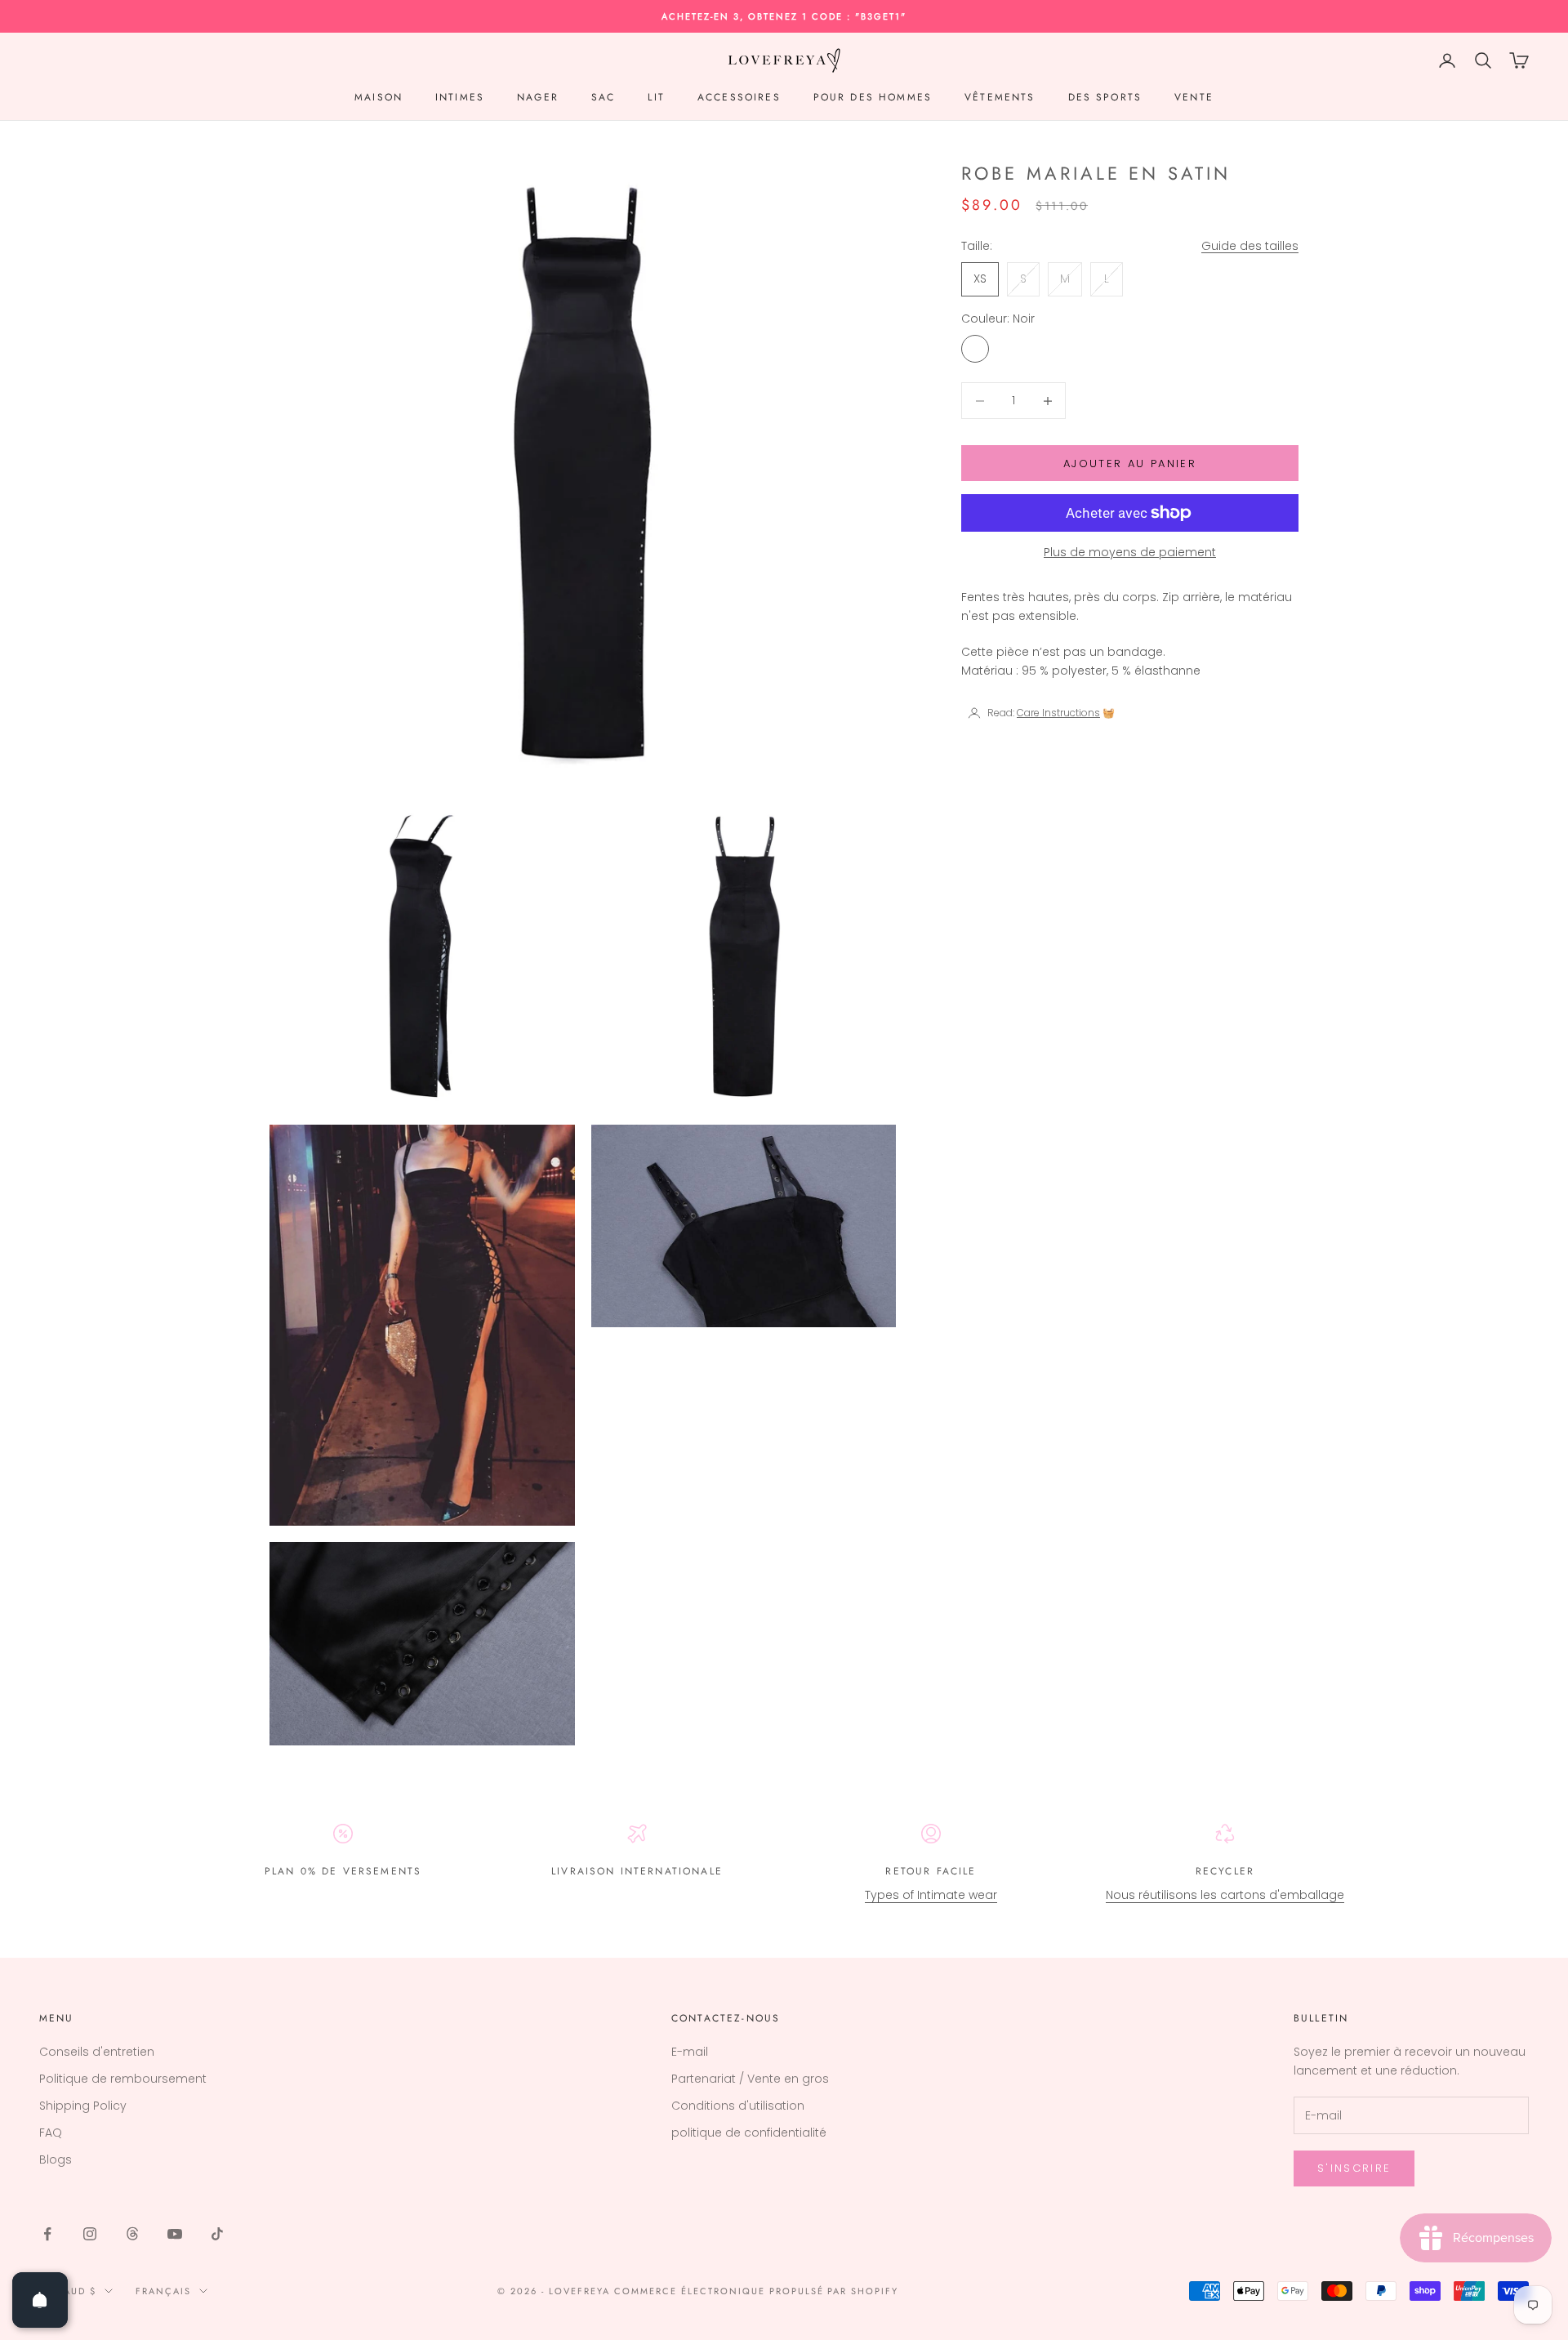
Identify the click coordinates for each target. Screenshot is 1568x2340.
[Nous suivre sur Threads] (132, 2234)
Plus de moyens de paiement (1130, 552)
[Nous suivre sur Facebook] (47, 2234)
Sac (603, 97)
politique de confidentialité (749, 2133)
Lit (656, 97)
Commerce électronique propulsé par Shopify (756, 2291)
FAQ (51, 2133)
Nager (538, 97)
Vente (1194, 97)
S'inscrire (1354, 2168)
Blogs (56, 2159)
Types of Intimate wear (931, 1895)
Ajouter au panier (1130, 464)
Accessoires (739, 97)
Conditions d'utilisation (738, 2106)
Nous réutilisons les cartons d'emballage (1225, 1895)
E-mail (690, 2052)
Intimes (460, 97)
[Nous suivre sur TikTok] (217, 2234)
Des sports (1105, 97)
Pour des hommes (873, 97)
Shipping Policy (83, 2106)
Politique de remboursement (123, 2079)
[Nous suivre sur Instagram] (90, 2234)
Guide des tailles (1250, 246)
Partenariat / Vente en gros (750, 2079)
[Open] (40, 2300)
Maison (379, 97)
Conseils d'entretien (97, 2052)
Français (163, 2291)
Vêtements (1000, 97)
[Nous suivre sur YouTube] (175, 2234)
